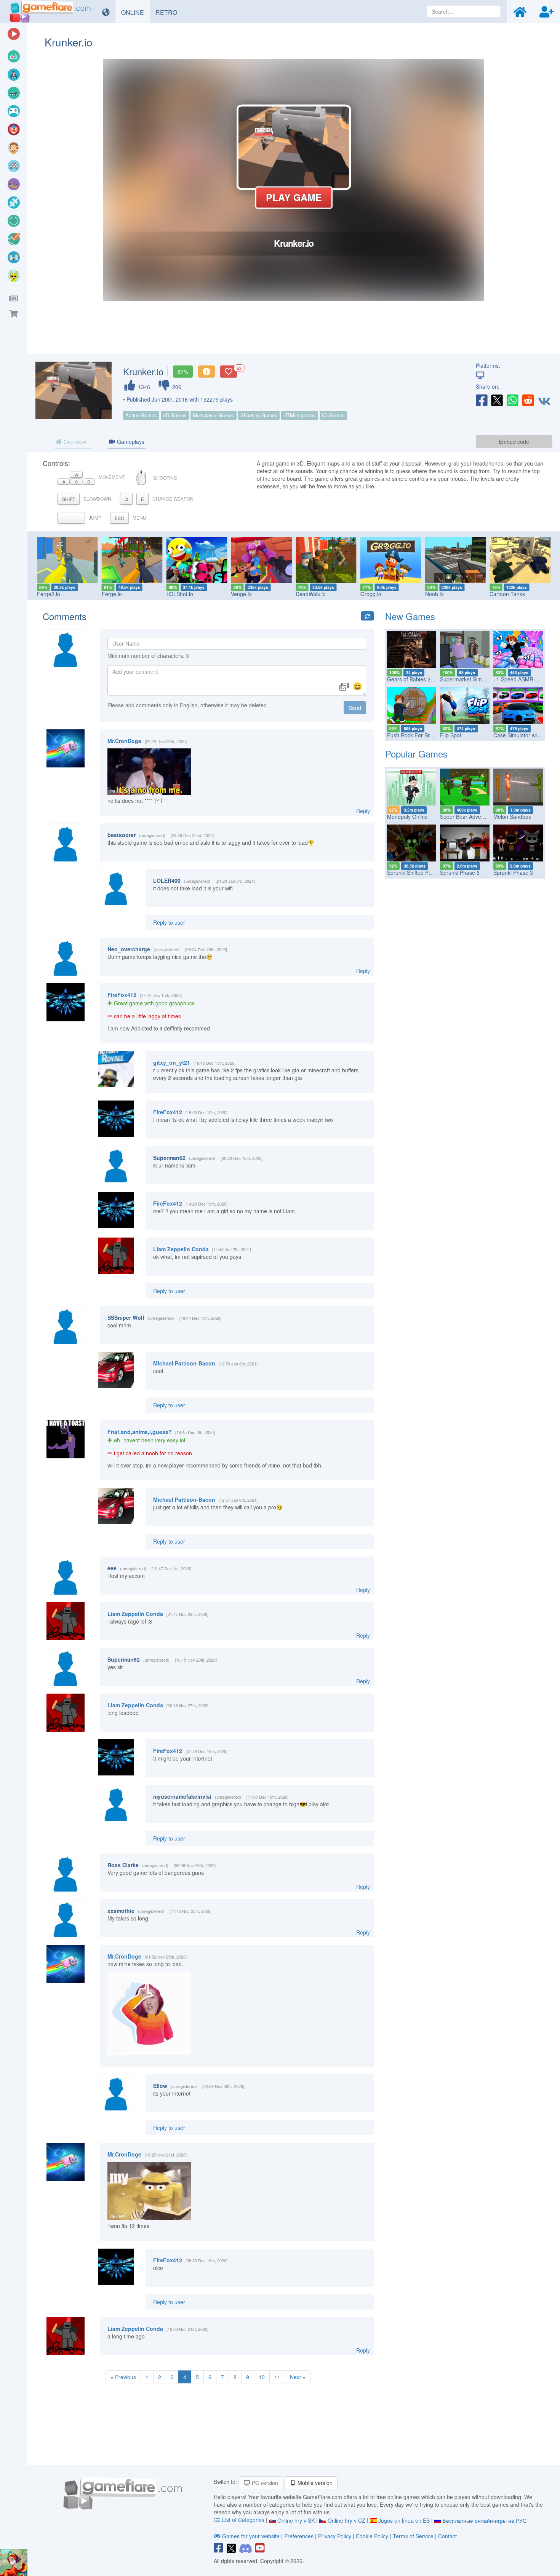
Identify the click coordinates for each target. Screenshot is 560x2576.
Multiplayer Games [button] (214, 415)
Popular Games (416, 754)
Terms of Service (413, 2536)
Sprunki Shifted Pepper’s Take (423, 872)
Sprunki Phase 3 (513, 872)
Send (355, 708)
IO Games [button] (333, 415)
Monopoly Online (407, 817)
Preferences (300, 2536)
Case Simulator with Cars (524, 735)
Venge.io (202, 594)
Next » (298, 2377)
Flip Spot (451, 735)
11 (277, 2377)
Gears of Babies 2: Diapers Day (425, 679)
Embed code (514, 442)
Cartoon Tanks (468, 594)
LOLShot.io (140, 594)
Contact (447, 2536)
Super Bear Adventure (467, 817)
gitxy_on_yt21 (172, 1062)
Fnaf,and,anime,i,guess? (140, 1432)
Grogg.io (331, 594)
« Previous (123, 2377)
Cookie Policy (372, 2536)
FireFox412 (122, 995)
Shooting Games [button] (259, 415)
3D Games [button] (175, 415)
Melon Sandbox (512, 817)
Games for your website (251, 2536)
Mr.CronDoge (124, 741)
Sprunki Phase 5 (460, 872)
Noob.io (395, 594)
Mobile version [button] (314, 2483)
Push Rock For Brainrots (417, 735)
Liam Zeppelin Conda (181, 1249)
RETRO (169, 12)
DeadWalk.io (271, 594)
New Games (410, 616)
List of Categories (243, 2520)
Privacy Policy (335, 2536)
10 (262, 2377)
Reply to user (169, 922)
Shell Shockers (533, 594)
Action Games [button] (141, 415)
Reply (363, 811)
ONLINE (135, 12)
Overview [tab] (74, 442)
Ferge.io (72, 594)
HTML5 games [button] (300, 415)
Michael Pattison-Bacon (184, 1363)
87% (183, 372)
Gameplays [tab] (130, 442)
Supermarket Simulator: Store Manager (487, 679)
